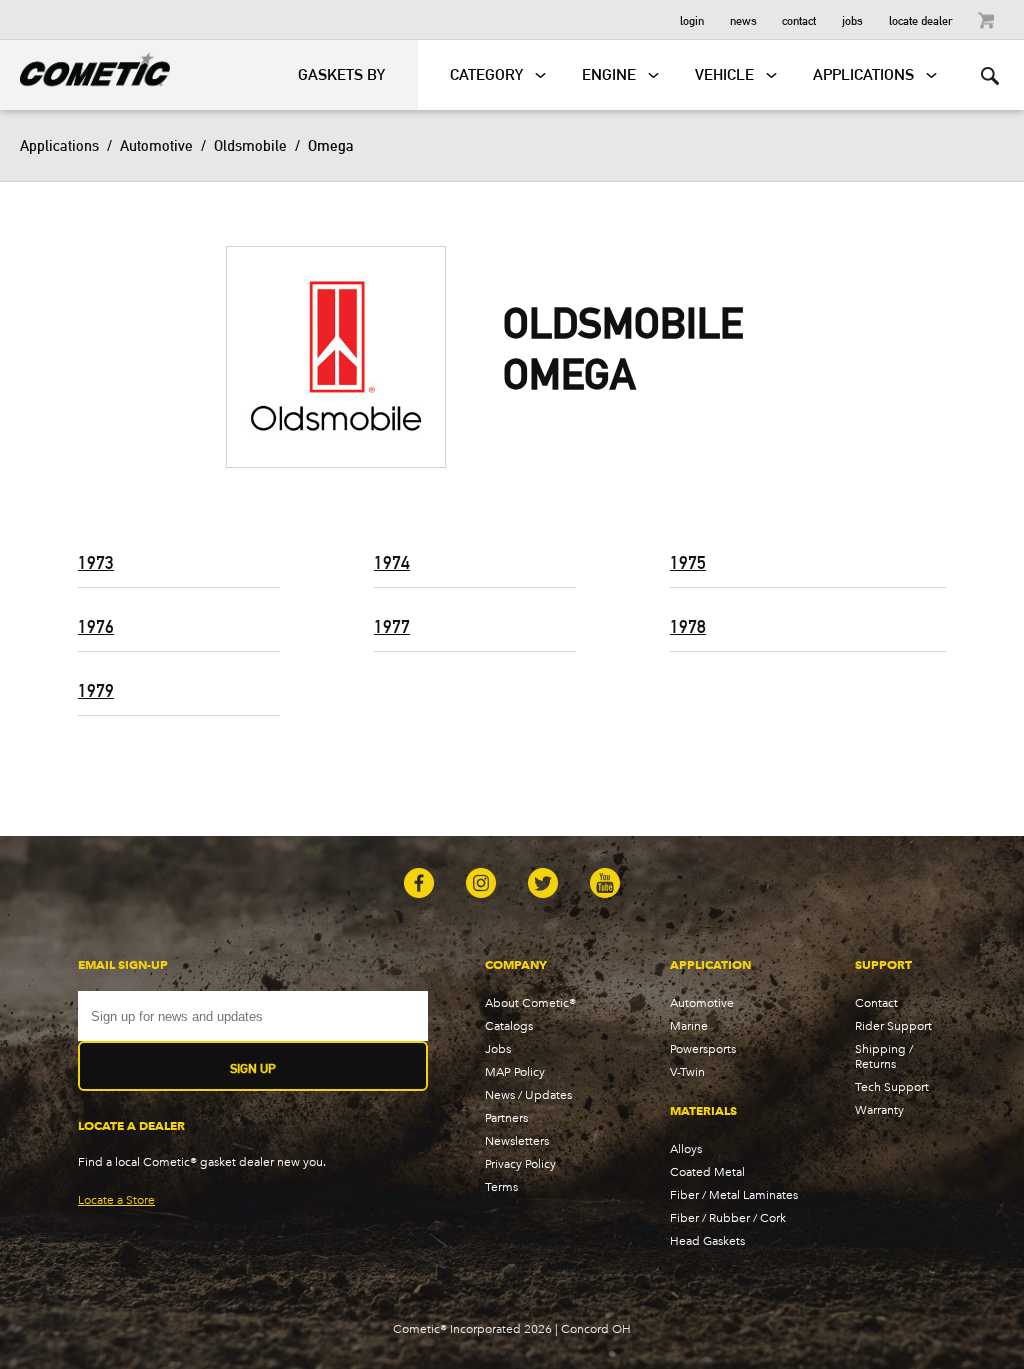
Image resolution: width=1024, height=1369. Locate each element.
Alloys (686, 1148)
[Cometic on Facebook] (419, 885)
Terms (501, 1186)
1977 (392, 626)
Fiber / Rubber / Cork (728, 1217)
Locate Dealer (921, 19)
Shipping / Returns (884, 1056)
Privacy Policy (520, 1163)
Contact (799, 19)
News (743, 19)
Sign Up (253, 1068)
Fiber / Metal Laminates (734, 1194)
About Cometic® (530, 1002)
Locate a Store (116, 1199)
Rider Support (893, 1025)
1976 (96, 626)
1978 (688, 626)
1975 (688, 562)
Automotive (156, 145)
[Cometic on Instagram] (481, 885)
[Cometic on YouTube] (605, 885)
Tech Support (892, 1086)
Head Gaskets (707, 1240)
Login (692, 19)
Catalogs (509, 1025)
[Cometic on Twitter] (543, 885)
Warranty (879, 1109)
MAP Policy (515, 1071)
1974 (392, 562)
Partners (506, 1117)
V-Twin (687, 1071)
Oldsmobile (250, 145)
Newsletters (517, 1140)
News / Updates (528, 1094)
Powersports (703, 1048)
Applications (59, 145)
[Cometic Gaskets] (85, 66)
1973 (96, 562)
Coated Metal (707, 1171)
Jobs (852, 19)
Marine (689, 1025)
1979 (96, 690)
